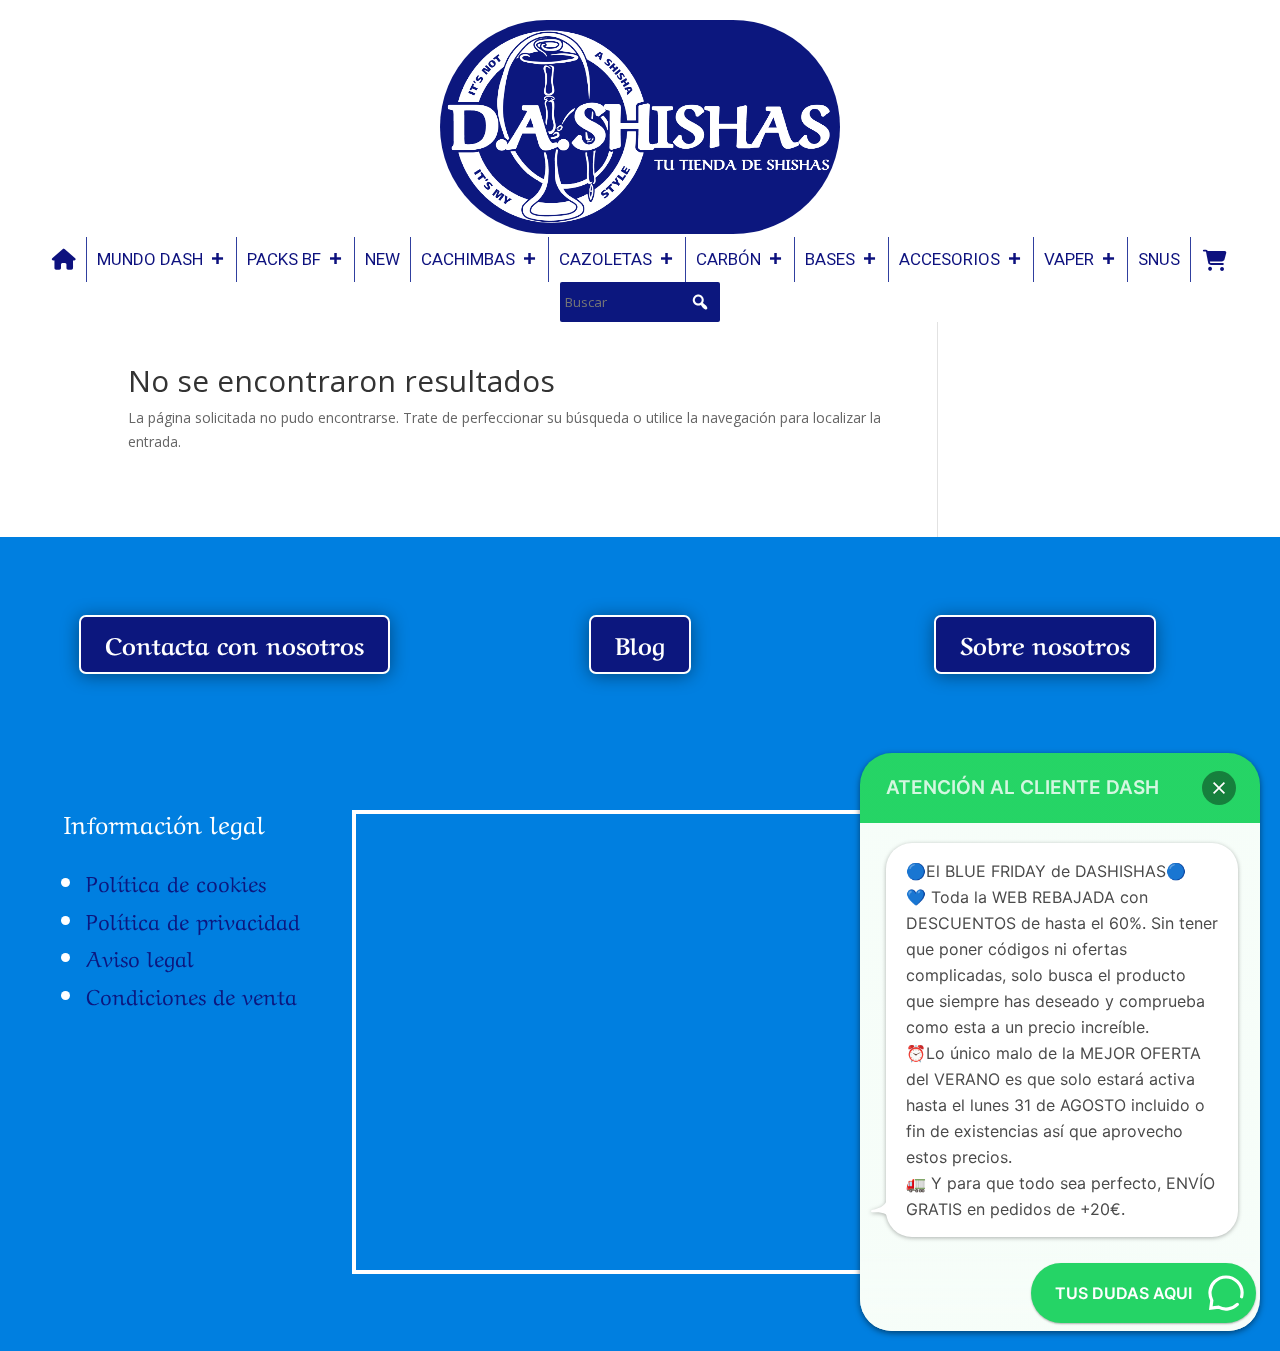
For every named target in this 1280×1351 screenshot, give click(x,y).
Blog (640, 643)
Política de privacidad (193, 919)
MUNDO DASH (150, 259)
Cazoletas (605, 259)
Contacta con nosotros (234, 643)
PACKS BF (284, 259)
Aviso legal (140, 956)
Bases (830, 259)
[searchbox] (640, 302)
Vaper (1069, 259)
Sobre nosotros (1045, 643)
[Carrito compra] (1214, 259)
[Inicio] (64, 259)
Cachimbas (468, 259)
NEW (382, 259)
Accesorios (949, 259)
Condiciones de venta (191, 994)
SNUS (1159, 259)
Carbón (728, 259)
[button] (700, 302)
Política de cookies (176, 881)
